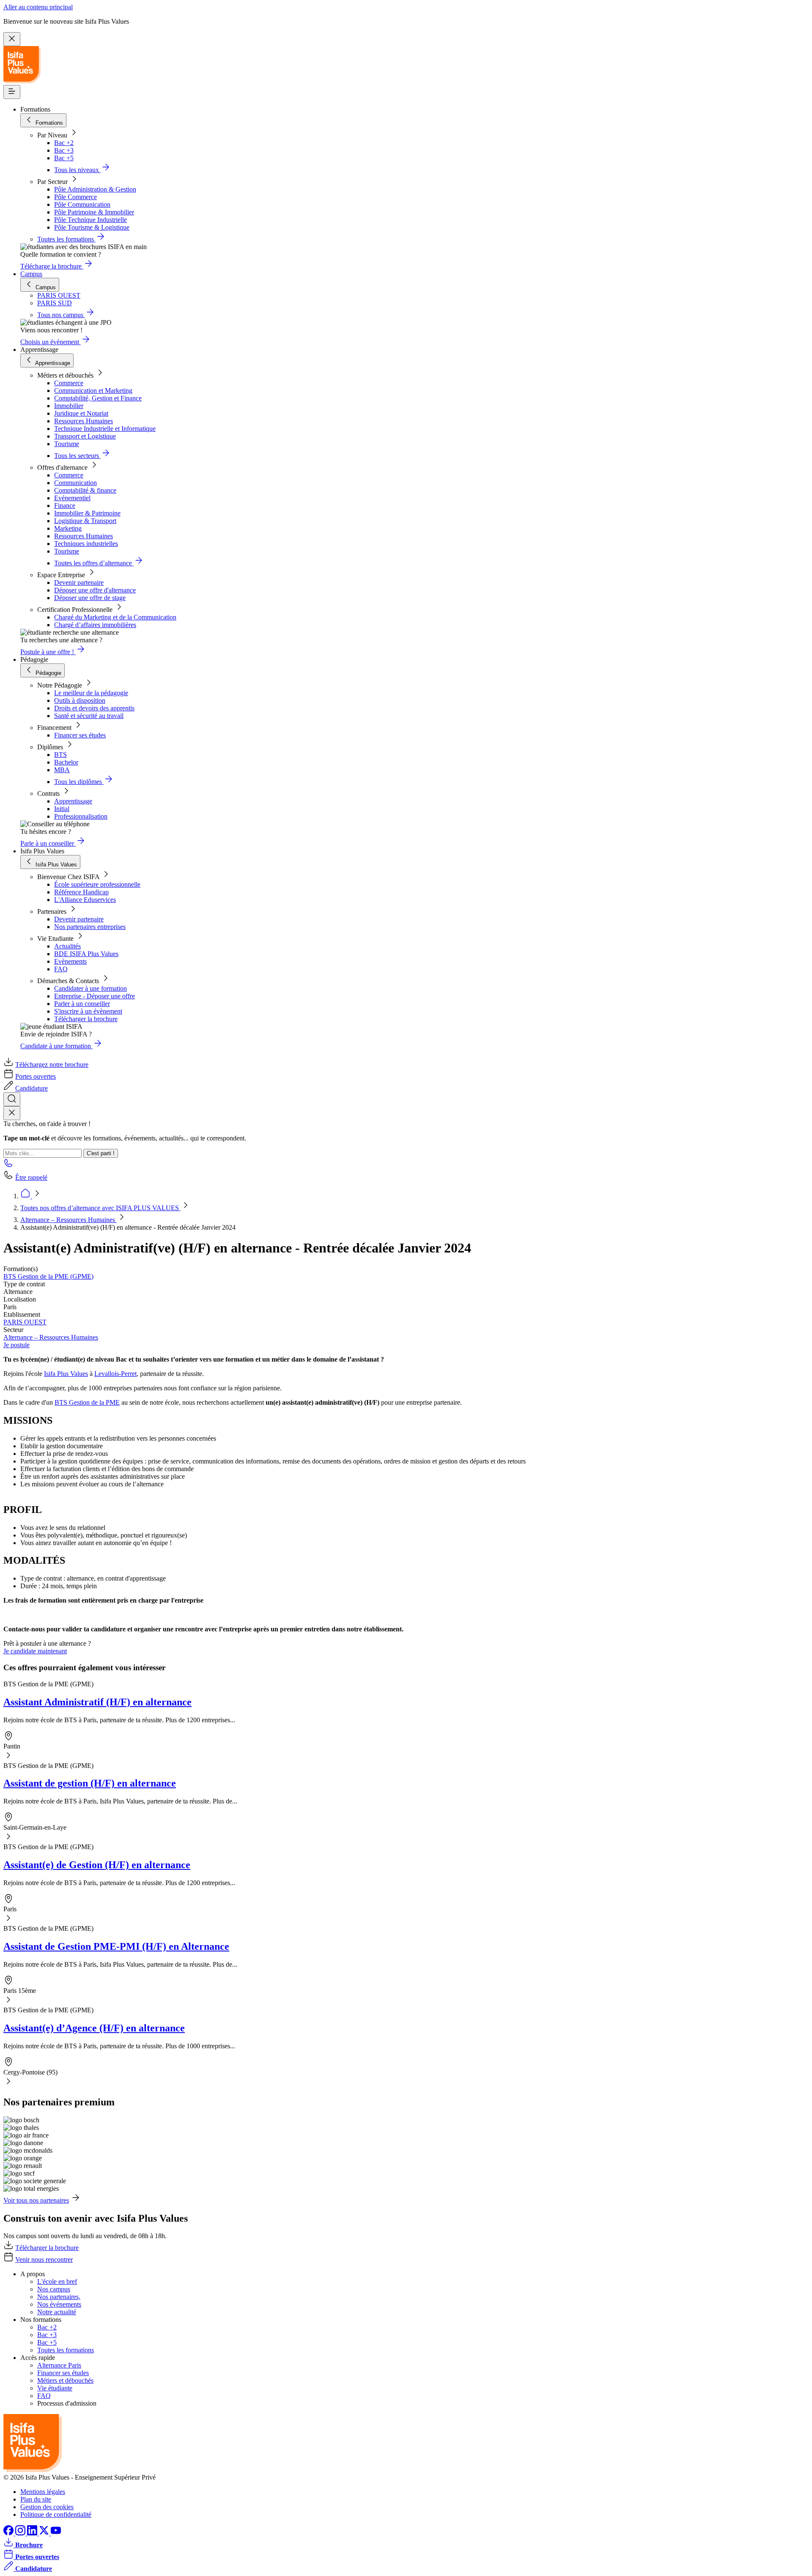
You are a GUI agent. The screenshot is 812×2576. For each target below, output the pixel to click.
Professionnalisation (81, 816)
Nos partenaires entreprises (90, 927)
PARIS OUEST (25, 1322)
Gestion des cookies (47, 2507)
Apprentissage (73, 801)
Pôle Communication (82, 204)
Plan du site (36, 2499)
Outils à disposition (80, 700)
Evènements (70, 961)
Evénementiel (72, 498)
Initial (62, 809)
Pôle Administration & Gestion (95, 189)
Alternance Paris (59, 2365)
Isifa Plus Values (66, 1374)
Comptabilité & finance (85, 490)
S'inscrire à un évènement (88, 1011)
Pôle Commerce (75, 197)
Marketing (68, 528)
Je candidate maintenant (35, 1651)
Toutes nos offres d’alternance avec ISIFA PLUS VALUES (100, 1208)
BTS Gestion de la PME (87, 1402)
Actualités (67, 946)
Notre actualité (57, 2312)
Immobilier (69, 406)
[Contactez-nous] (8, 1166)
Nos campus (54, 2289)
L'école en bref (57, 2281)
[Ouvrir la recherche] (12, 1099)
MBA (62, 770)
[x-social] (45, 2533)
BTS (60, 755)
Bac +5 (64, 158)
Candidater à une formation (91, 988)
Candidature (32, 1088)
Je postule (16, 1345)
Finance (65, 506)
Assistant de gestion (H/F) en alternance (90, 1783)
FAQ (61, 969)
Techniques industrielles (86, 544)
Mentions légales (43, 2492)
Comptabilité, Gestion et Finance (98, 398)
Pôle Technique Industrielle (91, 220)
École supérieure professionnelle (97, 884)
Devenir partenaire (79, 582)
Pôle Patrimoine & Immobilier (94, 212)
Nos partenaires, (59, 2297)
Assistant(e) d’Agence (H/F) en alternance (94, 2028)
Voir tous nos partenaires (36, 2200)
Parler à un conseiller (82, 1004)
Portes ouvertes (36, 1076)
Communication (75, 483)
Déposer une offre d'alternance (95, 590)
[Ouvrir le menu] (12, 92)
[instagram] (21, 2533)
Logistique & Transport (85, 521)
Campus (31, 274)
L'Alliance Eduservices (85, 900)
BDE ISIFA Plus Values (86, 954)
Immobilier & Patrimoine (87, 513)
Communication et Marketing (93, 391)
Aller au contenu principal (38, 7)
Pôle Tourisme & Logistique (92, 227)
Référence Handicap (81, 892)
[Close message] (12, 39)
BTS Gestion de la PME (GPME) (48, 1276)
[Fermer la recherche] (12, 1113)
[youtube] (56, 2533)
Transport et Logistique (85, 436)
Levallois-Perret (115, 1374)
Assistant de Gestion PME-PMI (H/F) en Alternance (116, 1946)
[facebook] (9, 2533)
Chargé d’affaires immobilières (95, 625)
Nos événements (59, 2304)
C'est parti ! (101, 1153)
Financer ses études (80, 735)
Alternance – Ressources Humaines (69, 1220)
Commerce (69, 383)
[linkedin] (33, 2533)
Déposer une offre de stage (90, 598)
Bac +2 (64, 143)
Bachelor (66, 762)
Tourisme (67, 444)
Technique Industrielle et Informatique (105, 429)
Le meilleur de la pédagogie (91, 693)
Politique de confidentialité (56, 2514)
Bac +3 (64, 150)
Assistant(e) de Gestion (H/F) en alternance (97, 1865)
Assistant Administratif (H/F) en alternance (97, 1702)
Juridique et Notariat (81, 413)
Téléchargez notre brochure (52, 1065)
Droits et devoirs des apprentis (94, 708)
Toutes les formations (66, 2350)
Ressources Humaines (84, 421)
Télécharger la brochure (86, 1019)
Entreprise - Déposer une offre (95, 996)
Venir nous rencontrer (44, 2259)
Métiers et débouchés (65, 2380)
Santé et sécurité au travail (89, 716)
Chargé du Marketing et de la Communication (115, 617)
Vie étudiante (55, 2388)
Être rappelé (31, 1177)
